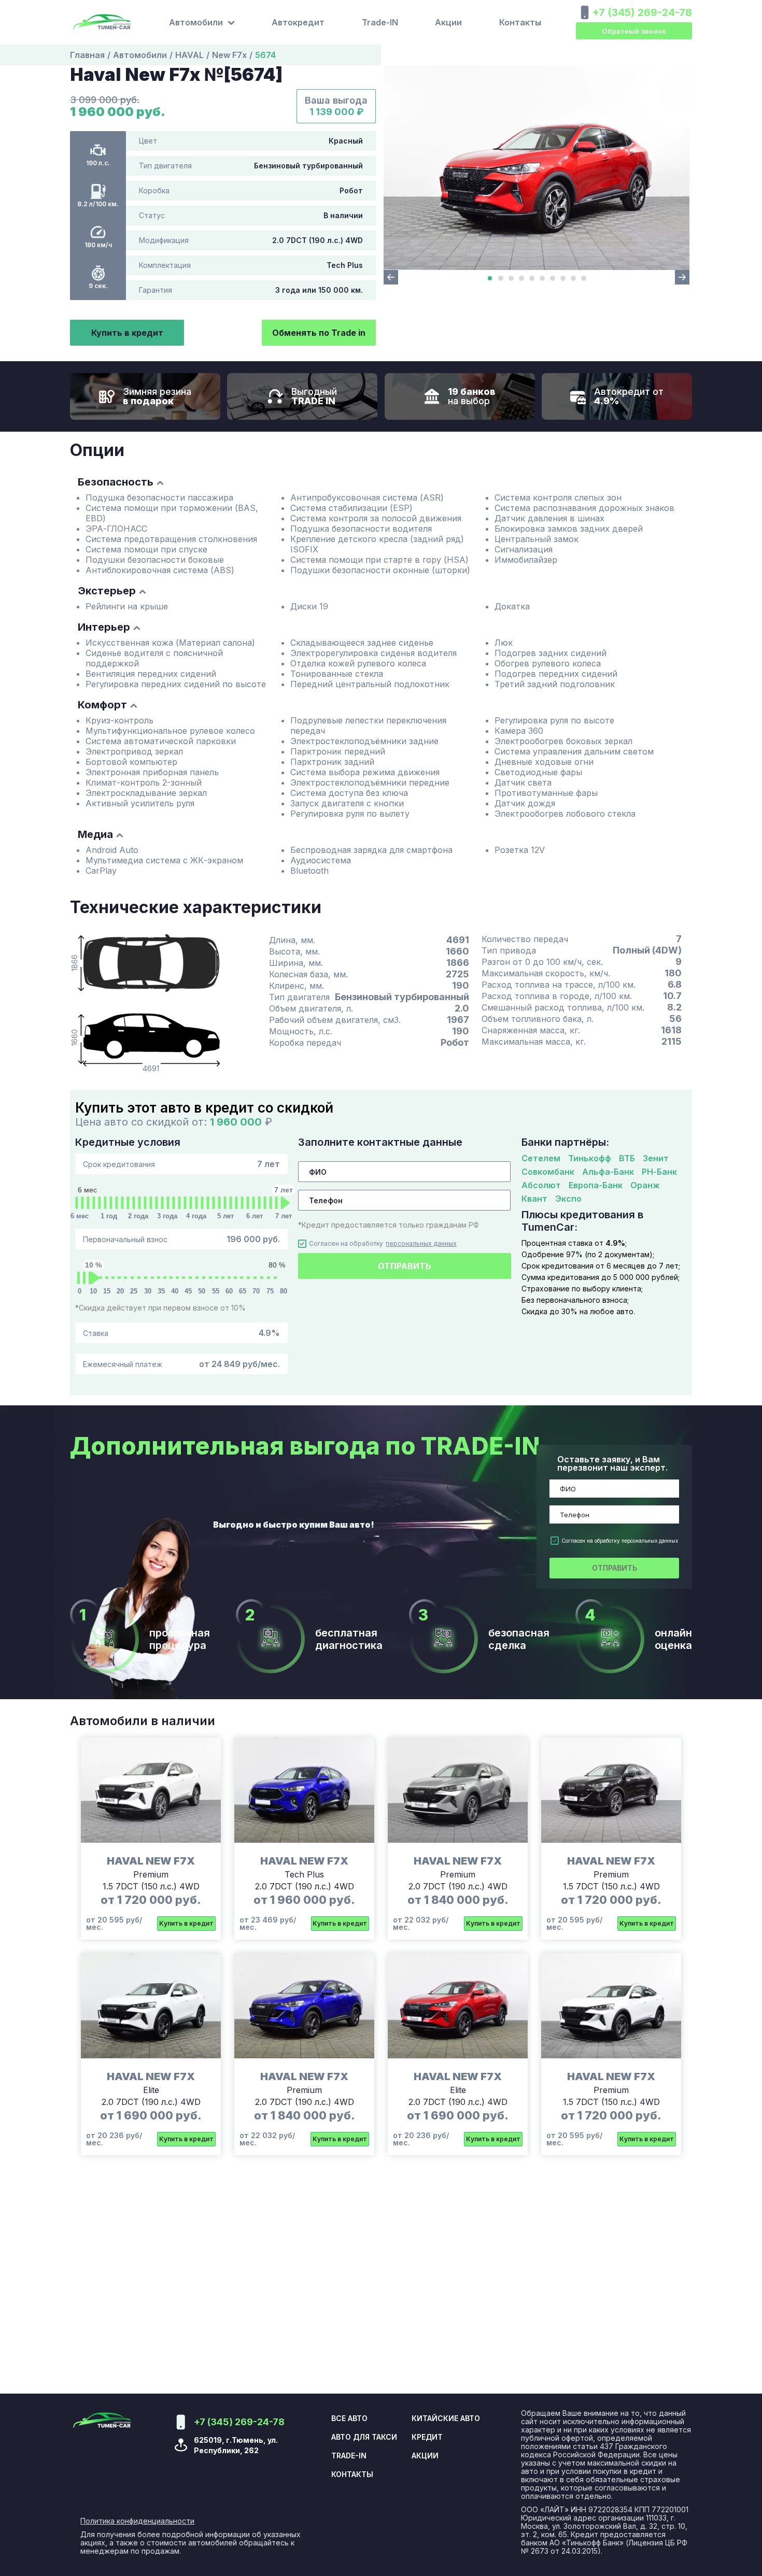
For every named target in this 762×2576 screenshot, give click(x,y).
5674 (265, 55)
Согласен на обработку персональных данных (620, 1541)
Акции (448, 22)
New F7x (229, 55)
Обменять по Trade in (319, 333)
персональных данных (421, 1244)
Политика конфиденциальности (137, 2521)
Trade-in (349, 2456)
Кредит (427, 2437)
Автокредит (298, 22)
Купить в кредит (127, 333)
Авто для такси (364, 2437)
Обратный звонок (634, 31)
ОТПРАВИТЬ (405, 1266)
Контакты (520, 22)
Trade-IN (380, 22)
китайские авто (446, 2418)
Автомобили (140, 55)
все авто (349, 2418)
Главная (87, 55)
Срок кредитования (181, 1164)
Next (682, 277)
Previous (391, 277)
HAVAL (189, 55)
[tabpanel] (537, 168)
